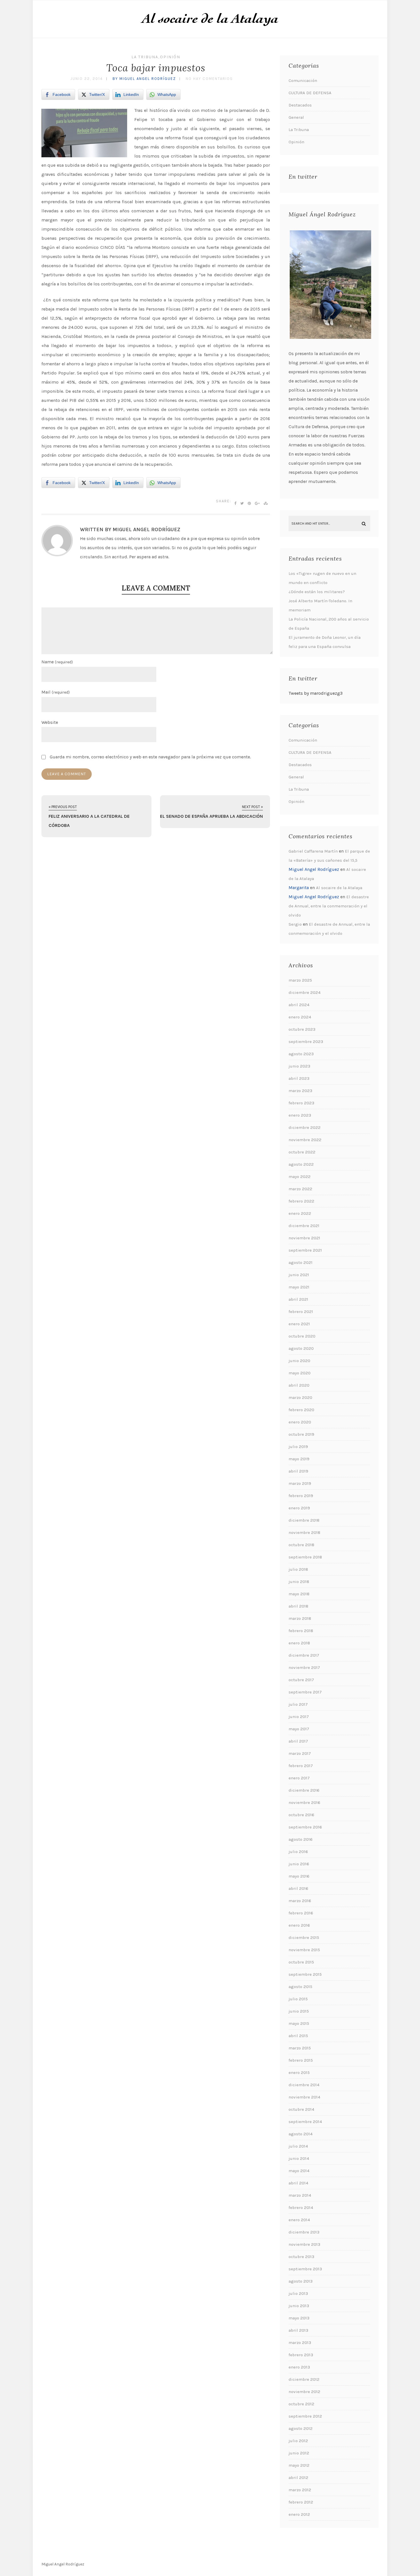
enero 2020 (300, 1422)
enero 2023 (300, 1115)
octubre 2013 (301, 2257)
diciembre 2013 (304, 2232)
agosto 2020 (301, 1348)
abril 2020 (299, 1385)
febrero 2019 (301, 1496)
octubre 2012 (301, 2404)
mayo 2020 (300, 1373)
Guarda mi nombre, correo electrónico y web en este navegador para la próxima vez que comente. (150, 757)
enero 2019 (299, 1508)
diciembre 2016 (304, 1790)
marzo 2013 (300, 2343)
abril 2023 (299, 1078)
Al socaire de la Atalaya (339, 888)
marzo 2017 (300, 1753)
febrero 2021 (301, 1312)
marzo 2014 (300, 2195)
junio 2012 (299, 2453)
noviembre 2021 (304, 1238)
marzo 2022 (300, 1189)
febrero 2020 (301, 1410)
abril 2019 (298, 1471)
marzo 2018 (300, 1618)
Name (57, 662)
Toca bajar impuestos (156, 68)
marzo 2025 (300, 980)
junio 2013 (299, 2306)
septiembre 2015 (305, 1974)
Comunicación (303, 80)
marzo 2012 (300, 2490)
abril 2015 (298, 2036)
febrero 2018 (301, 1631)
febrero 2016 (301, 1913)
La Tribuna (145, 57)
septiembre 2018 (305, 1557)
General (296, 117)
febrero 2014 (301, 2208)
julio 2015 (298, 1999)
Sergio (295, 924)
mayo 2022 (300, 1177)
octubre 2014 (301, 2109)
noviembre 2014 (304, 2097)
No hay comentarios (209, 79)
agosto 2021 (301, 1262)
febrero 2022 (301, 1201)
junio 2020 (299, 1361)
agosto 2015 (300, 1987)
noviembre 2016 (304, 1802)
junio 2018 (299, 1582)
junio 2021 (299, 1275)
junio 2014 (299, 2158)
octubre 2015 (301, 1962)
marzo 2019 (300, 1483)
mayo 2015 (299, 2023)
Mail (56, 692)
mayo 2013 (299, 2318)
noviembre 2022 (305, 1140)
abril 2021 (298, 1299)
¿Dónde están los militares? (317, 592)
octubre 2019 (301, 1434)
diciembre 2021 (304, 1226)
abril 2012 (298, 2478)
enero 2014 (299, 2220)
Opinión (170, 57)
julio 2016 (298, 1852)
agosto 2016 (301, 1839)
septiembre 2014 (305, 2122)
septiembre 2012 (305, 2416)
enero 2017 (299, 1778)
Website (50, 722)
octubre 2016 (301, 1815)
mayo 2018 (299, 1594)
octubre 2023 (302, 1029)
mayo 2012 (299, 2465)
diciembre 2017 (304, 1655)
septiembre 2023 (306, 1042)
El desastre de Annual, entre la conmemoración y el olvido (329, 906)
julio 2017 (298, 1704)
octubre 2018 (301, 1545)
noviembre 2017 (304, 1667)
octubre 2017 (301, 1680)
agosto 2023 (301, 1054)
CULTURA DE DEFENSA (310, 93)
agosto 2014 (301, 2134)
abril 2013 (298, 2330)
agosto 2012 (301, 2428)
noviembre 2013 (304, 2244)
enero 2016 (299, 1925)
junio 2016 (299, 1864)
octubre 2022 (302, 1152)
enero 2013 (299, 2367)
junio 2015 (299, 2011)
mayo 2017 (299, 1729)
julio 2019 (298, 1447)
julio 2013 (298, 2293)
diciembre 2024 (305, 992)
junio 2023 (299, 1066)
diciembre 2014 (304, 2085)
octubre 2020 (302, 1336)
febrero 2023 (301, 1103)
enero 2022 (300, 1213)
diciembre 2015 (304, 1937)
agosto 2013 (301, 2281)
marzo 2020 (300, 1397)
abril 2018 (298, 1606)
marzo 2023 (300, 1091)
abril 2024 (299, 1005)
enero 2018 (299, 1643)
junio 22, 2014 (87, 79)
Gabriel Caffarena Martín (313, 851)
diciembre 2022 (305, 1127)
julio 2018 (298, 1569)
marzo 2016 (300, 1901)
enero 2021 (299, 1324)
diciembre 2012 (304, 2379)
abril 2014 (298, 2183)
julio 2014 (298, 2146)
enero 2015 (299, 2073)
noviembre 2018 (304, 1532)
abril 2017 (298, 1741)
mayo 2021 (299, 1287)
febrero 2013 (301, 2355)
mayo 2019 (299, 1459)
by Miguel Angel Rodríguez (144, 79)
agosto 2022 (301, 1164)
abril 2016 (298, 1888)
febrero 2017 (301, 1766)
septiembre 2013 (305, 2269)
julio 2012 (298, 2441)
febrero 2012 (301, 2502)
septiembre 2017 (305, 1692)
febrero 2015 (301, 2060)
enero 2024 (300, 1017)
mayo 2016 (299, 1876)
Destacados (300, 105)
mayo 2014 (299, 2171)
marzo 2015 (300, 2048)
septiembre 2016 (305, 1827)
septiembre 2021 (305, 1250)
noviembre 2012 (304, 2392)
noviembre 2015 (304, 1950)
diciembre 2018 (304, 1520)
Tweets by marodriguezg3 (316, 693)
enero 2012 (299, 2514)
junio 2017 (299, 1717)
